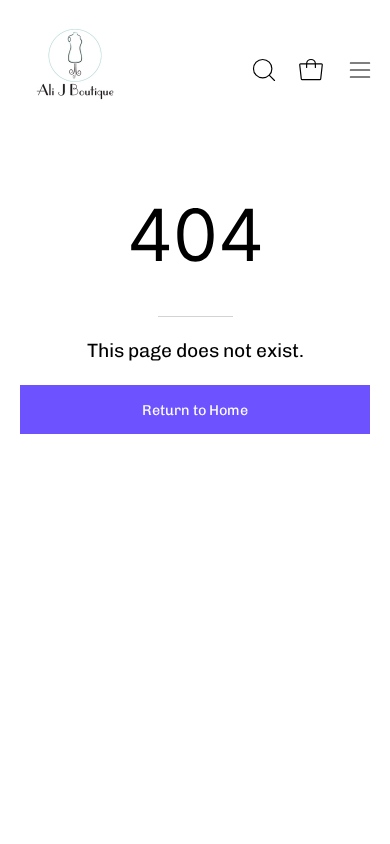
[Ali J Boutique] (75, 70)
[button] (262, 70)
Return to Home (195, 410)
